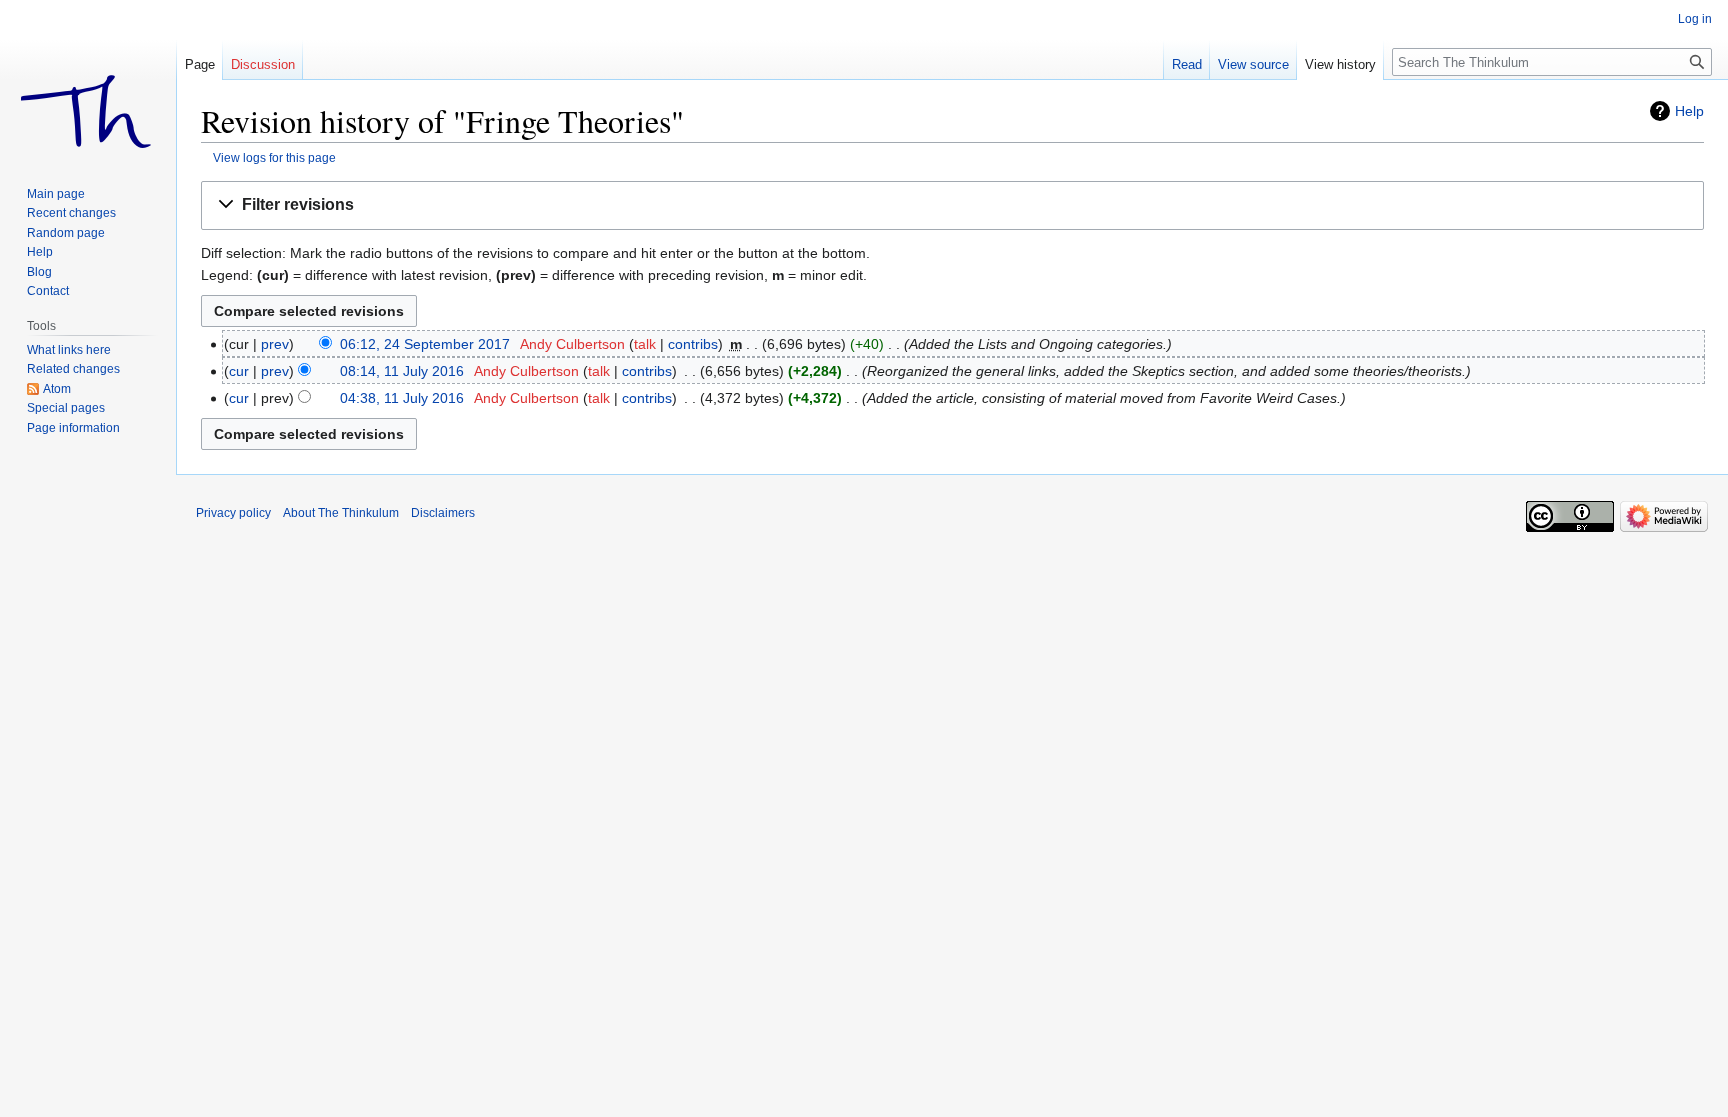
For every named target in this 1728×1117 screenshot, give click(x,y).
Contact (48, 291)
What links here (69, 350)
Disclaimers (443, 513)
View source (1253, 64)
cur (239, 371)
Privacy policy (233, 513)
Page (200, 64)
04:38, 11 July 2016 (402, 398)
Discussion (263, 64)
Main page (56, 194)
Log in (1695, 19)
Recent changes (71, 213)
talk (645, 344)
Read (1187, 64)
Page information (73, 428)
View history (1340, 64)
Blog (39, 272)
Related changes (73, 369)
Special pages (66, 408)
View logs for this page (274, 157)
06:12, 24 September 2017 (425, 344)
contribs (693, 344)
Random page (66, 233)
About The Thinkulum (341, 513)
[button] (952, 205)
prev (275, 344)
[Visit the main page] (88, 80)
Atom (57, 389)
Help (1689, 111)
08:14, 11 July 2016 (402, 371)
